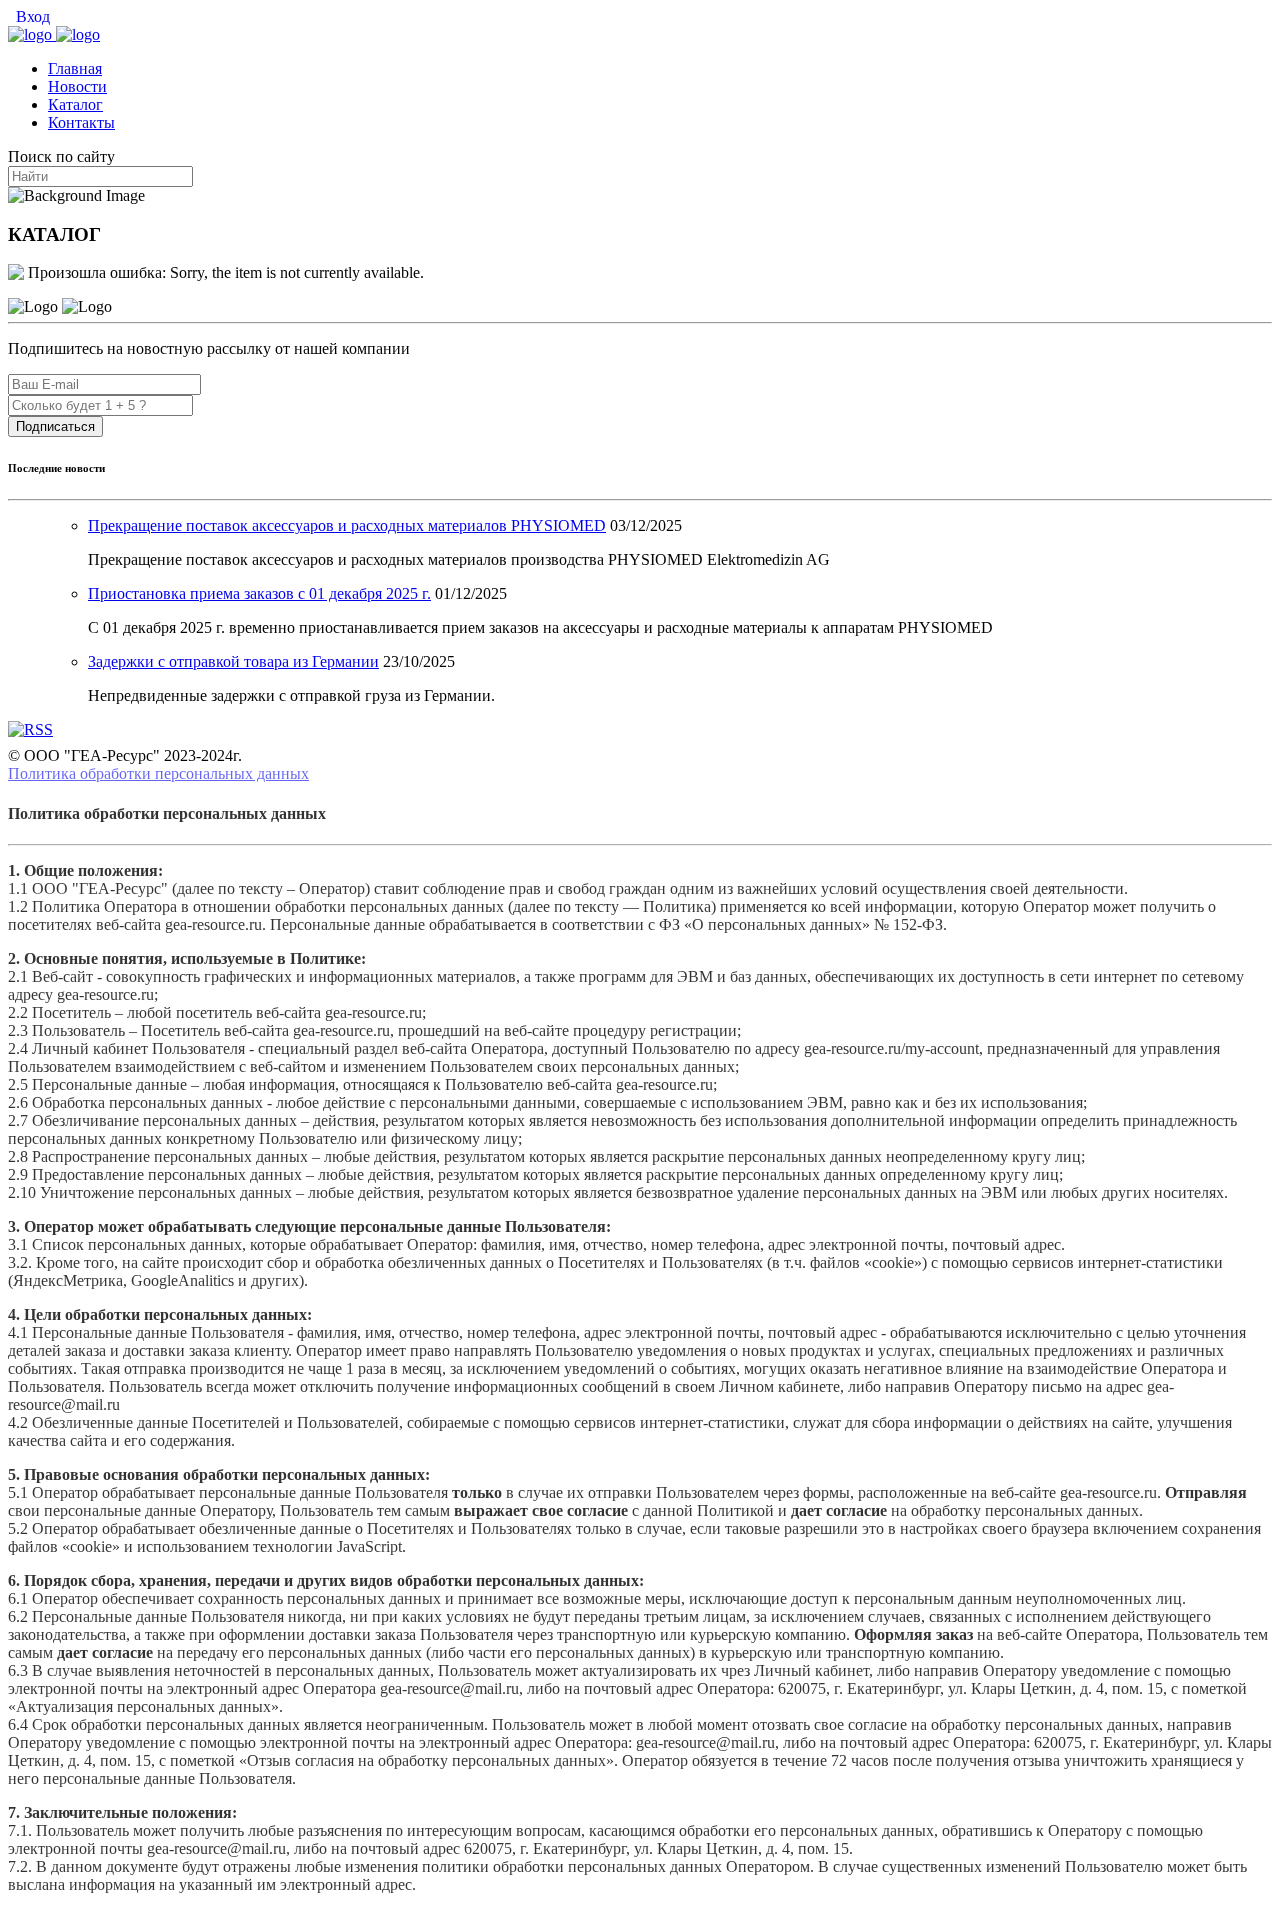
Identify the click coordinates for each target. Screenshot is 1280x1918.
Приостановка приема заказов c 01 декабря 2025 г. (259, 593)
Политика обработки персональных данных (158, 773)
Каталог (75, 104)
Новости (77, 86)
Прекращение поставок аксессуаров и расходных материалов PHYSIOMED (347, 525)
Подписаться (55, 426)
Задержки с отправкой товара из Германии (233, 661)
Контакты (81, 122)
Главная (75, 68)
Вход (31, 16)
